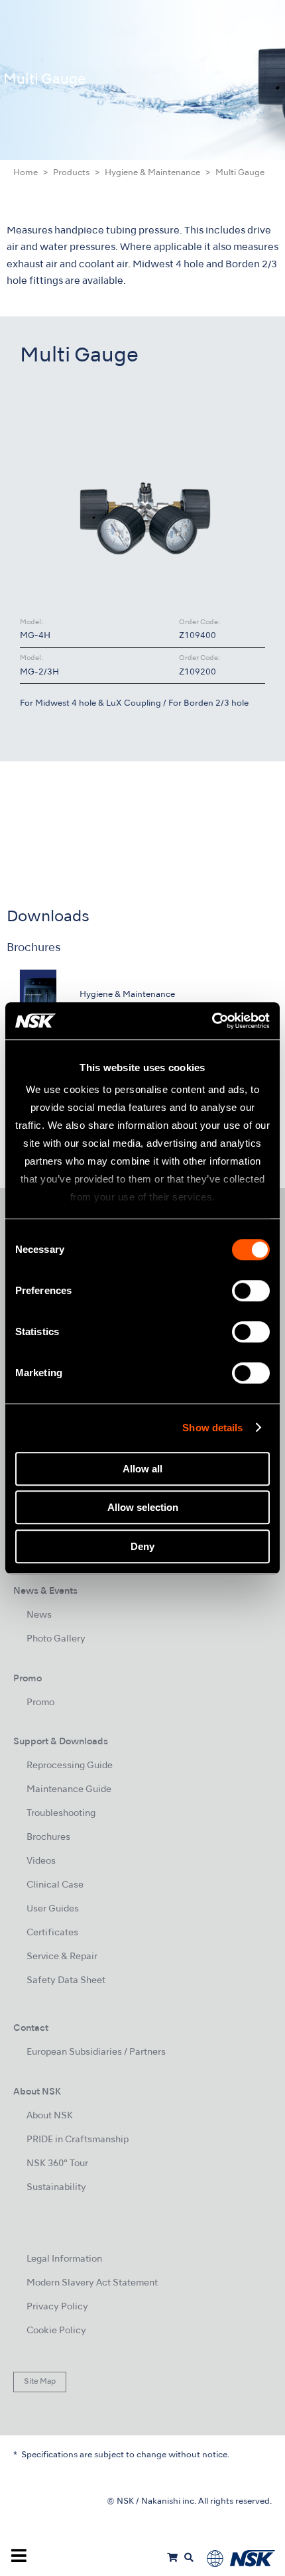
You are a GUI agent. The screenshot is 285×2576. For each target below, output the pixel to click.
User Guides (53, 1909)
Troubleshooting (61, 1814)
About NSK (50, 2116)
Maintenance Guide (69, 1790)
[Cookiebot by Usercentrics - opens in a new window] (212, 1021)
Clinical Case (55, 1885)
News (39, 1615)
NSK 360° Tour (57, 2164)
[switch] (251, 1291)
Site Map (40, 2382)
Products (71, 173)
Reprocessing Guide (70, 1766)
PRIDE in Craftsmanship (78, 2140)
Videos (41, 1861)
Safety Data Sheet (66, 1981)
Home (26, 173)
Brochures (48, 1837)
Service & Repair (62, 1957)
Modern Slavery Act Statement (92, 2283)
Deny (142, 1546)
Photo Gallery (56, 1639)
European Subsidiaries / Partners (96, 2052)
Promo (40, 1703)
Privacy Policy (57, 2307)
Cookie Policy (56, 2331)
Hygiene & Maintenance (152, 173)
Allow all (142, 1469)
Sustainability (56, 2188)
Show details (212, 1428)
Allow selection (143, 1507)
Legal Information (64, 2259)
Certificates (52, 1933)
